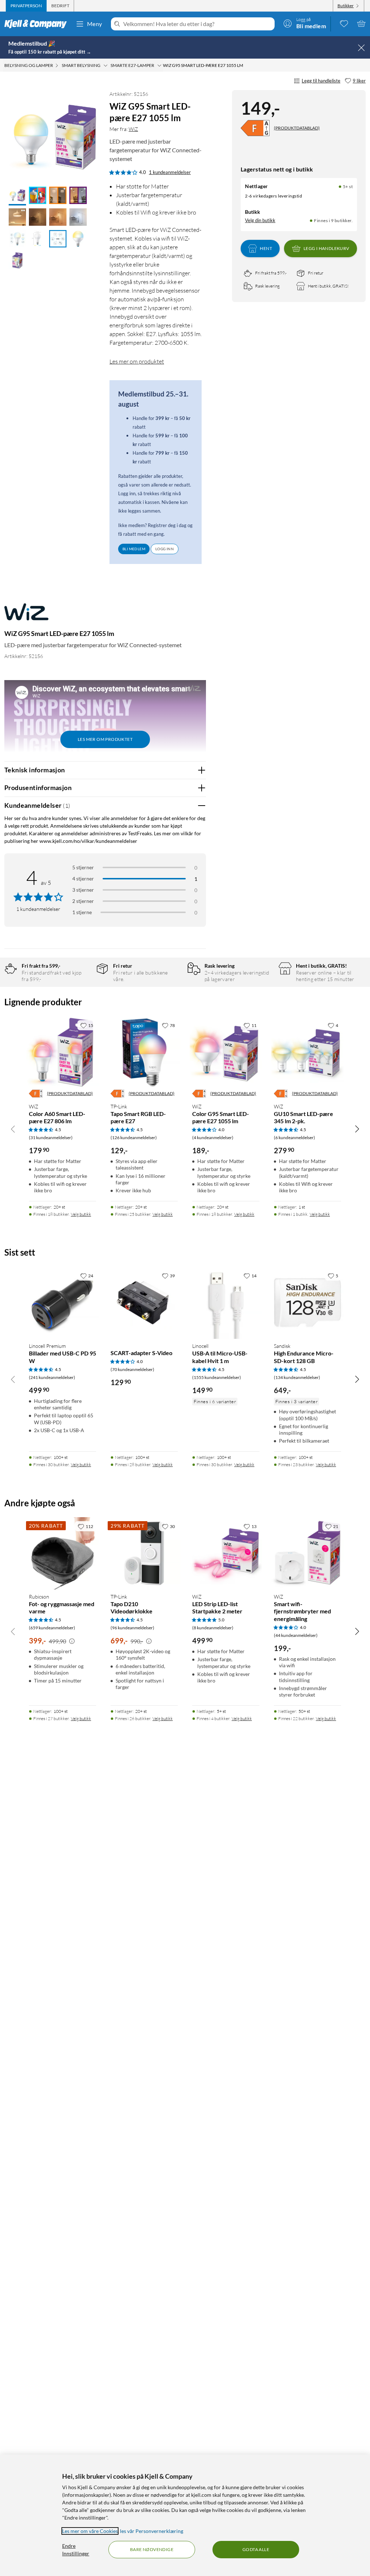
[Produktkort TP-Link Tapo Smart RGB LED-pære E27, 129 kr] (144, 1052)
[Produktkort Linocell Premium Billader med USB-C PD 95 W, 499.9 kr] (63, 1303)
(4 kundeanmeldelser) (213, 1138)
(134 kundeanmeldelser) (297, 1377)
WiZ (133, 129)
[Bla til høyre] (357, 1129)
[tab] (26, 6)
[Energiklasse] (255, 128)
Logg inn (165, 549)
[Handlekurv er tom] (361, 24)
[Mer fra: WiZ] (26, 615)
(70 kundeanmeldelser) (132, 1369)
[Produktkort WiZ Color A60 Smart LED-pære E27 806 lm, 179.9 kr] (63, 1052)
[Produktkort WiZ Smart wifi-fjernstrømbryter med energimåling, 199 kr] (307, 1553)
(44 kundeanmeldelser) (296, 1635)
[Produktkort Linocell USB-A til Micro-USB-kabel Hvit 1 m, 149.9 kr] (226, 1303)
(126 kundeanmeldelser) (134, 1138)
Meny (95, 24)
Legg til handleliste (321, 81)
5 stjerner (83, 867)
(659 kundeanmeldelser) (52, 1628)
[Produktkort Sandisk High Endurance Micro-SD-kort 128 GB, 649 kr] (307, 1303)
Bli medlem (134, 549)
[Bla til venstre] (13, 1129)
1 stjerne (82, 912)
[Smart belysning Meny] (106, 65)
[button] (17, 196)
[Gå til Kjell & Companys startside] (38, 24)
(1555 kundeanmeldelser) (217, 1377)
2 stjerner (83, 901)
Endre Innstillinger (76, 2550)
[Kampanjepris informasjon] (72, 1641)
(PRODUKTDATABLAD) (297, 128)
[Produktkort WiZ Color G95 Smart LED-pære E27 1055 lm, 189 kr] (226, 1052)
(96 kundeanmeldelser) (132, 1628)
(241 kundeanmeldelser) (52, 1377)
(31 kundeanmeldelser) (51, 1138)
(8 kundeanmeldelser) (213, 1628)
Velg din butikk (260, 220)
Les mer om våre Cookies (90, 2531)
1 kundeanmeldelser (170, 172)
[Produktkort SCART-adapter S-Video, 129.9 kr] (144, 1303)
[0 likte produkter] (344, 24)
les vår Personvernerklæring (152, 2531)
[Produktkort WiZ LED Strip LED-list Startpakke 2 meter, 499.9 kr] (226, 1553)
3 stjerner (83, 890)
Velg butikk (81, 1214)
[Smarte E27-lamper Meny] (159, 65)
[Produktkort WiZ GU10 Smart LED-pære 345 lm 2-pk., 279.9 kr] (307, 1052)
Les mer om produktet (137, 361)
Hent (266, 248)
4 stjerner (83, 879)
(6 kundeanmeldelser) (294, 1138)
